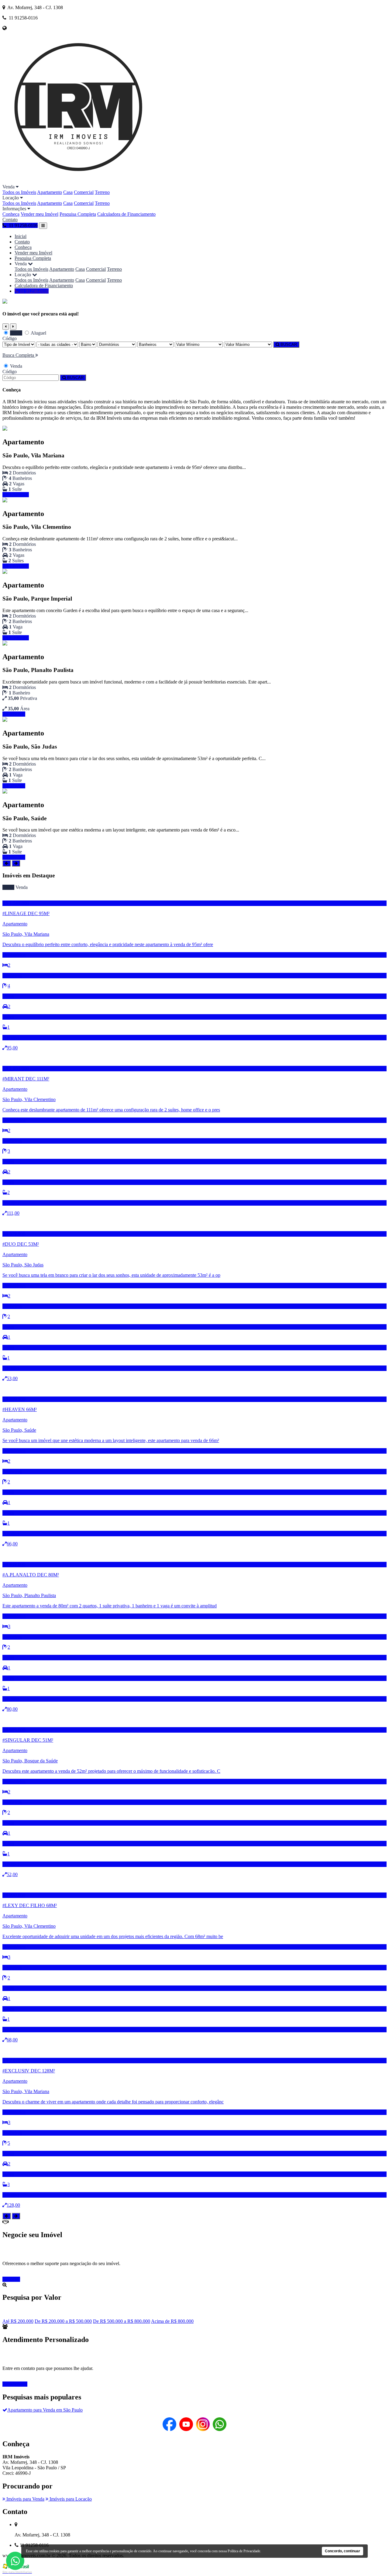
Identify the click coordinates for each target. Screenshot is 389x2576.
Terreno (102, 192)
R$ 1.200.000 (16, 638)
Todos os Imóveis (19, 192)
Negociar (11, 2279)
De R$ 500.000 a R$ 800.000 (122, 2321)
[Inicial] (78, 181)
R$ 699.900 (14, 857)
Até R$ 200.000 (18, 2321)
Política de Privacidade (244, 2551)
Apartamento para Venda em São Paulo (45, 2410)
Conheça (11, 214)
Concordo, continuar (343, 2551)
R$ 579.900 (14, 786)
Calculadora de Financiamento (126, 214)
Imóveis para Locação (70, 2499)
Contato (10, 220)
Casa (68, 192)
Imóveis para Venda (25, 2499)
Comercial (84, 192)
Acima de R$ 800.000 (172, 2321)
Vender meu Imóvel (40, 214)
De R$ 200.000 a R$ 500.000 (63, 2321)
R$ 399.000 (14, 714)
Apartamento (50, 192)
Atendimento (15, 2384)
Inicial (21, 236)
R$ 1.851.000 (16, 566)
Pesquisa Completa (78, 214)
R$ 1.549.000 (16, 495)
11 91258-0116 (34, 291)
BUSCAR (288, 344)
